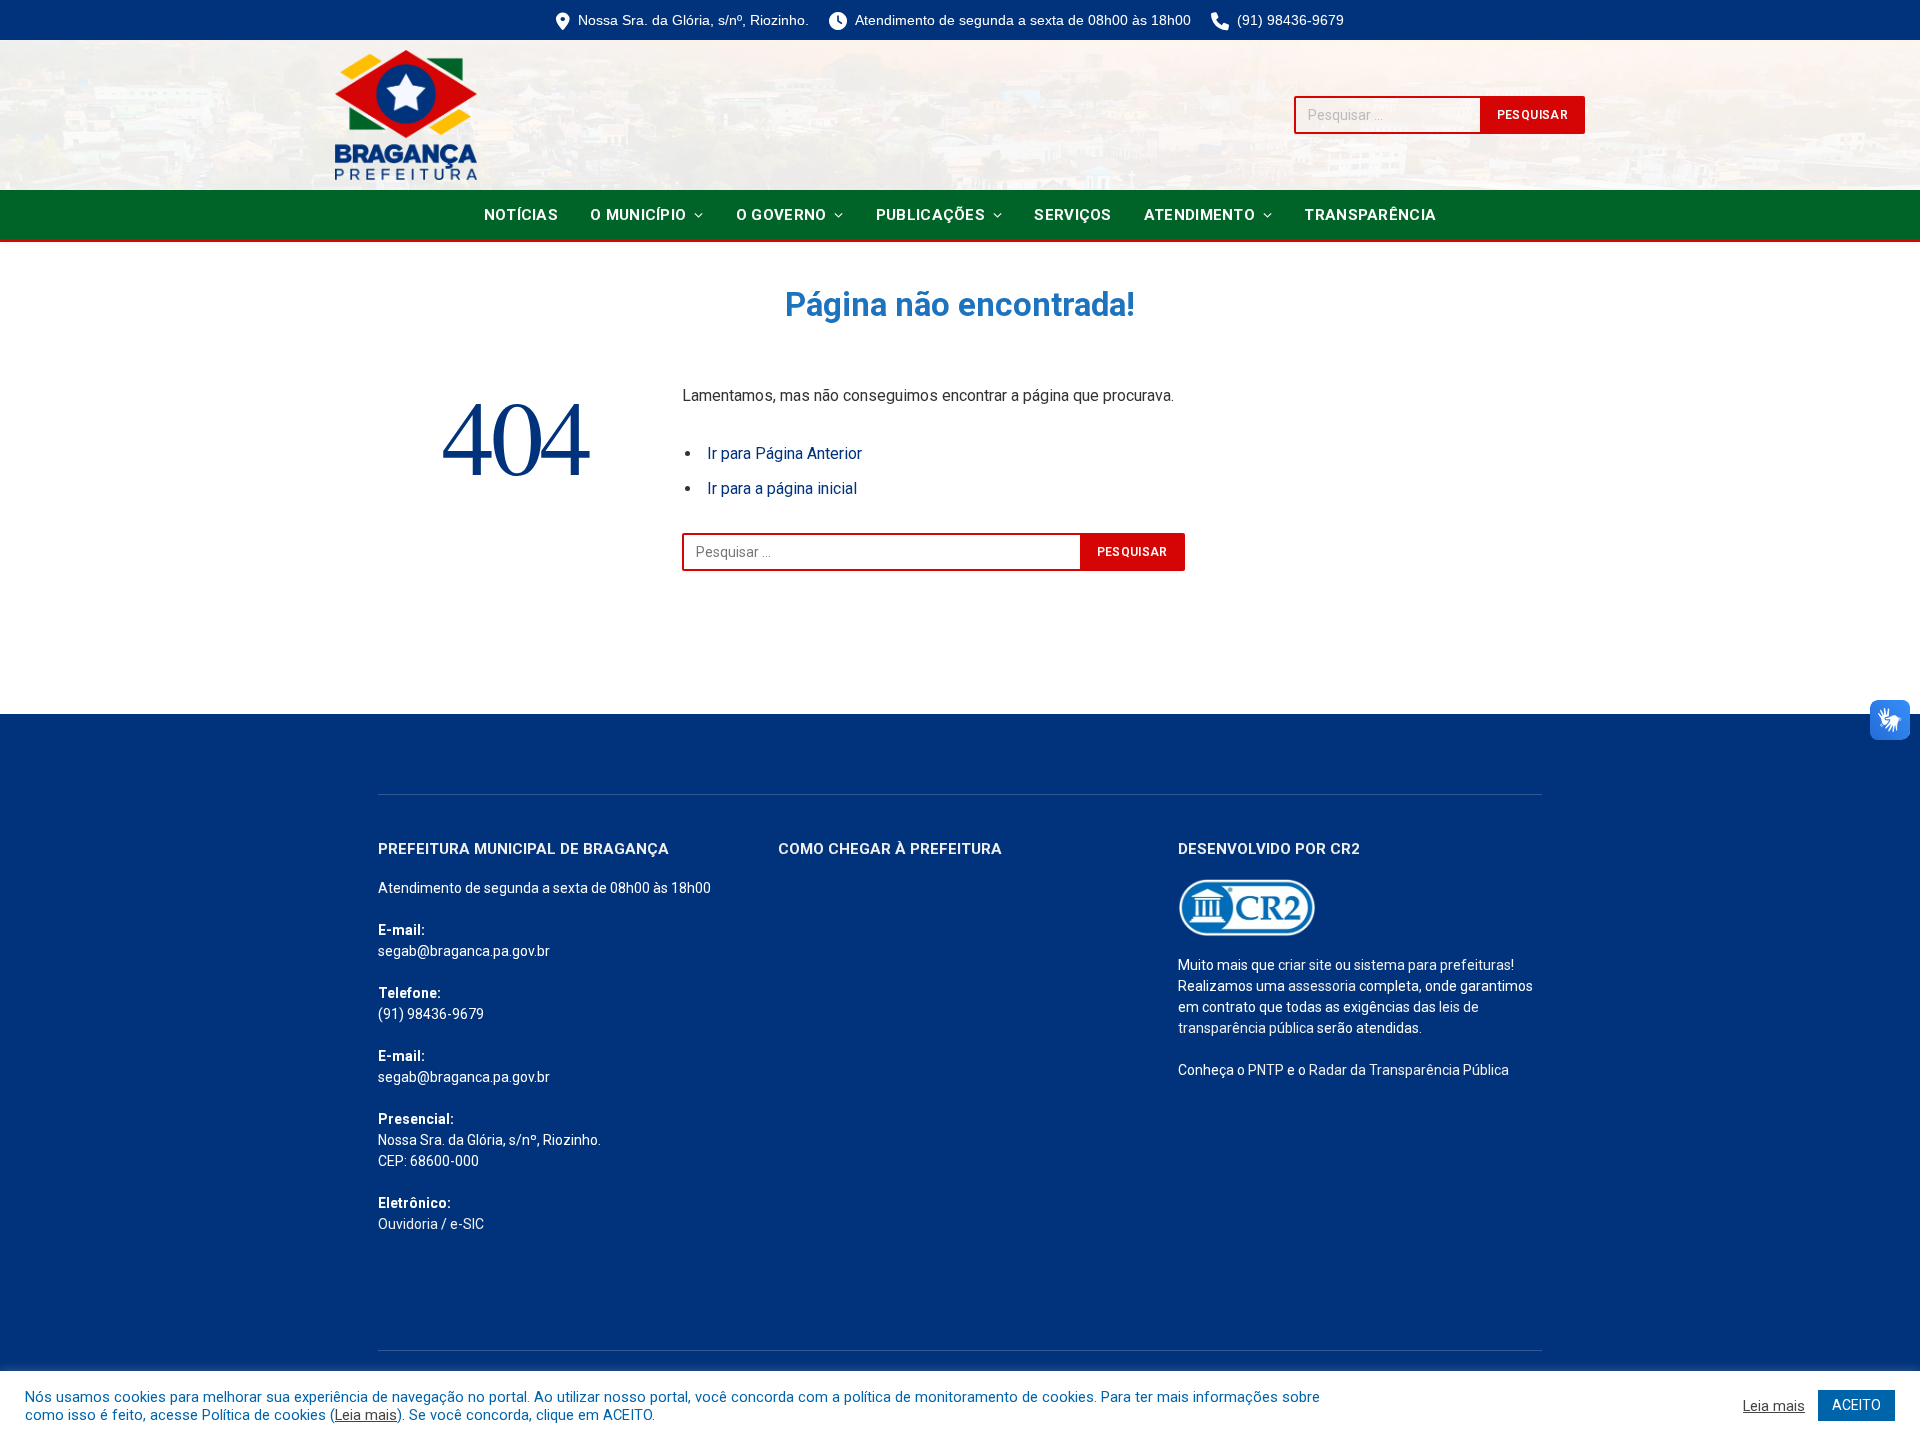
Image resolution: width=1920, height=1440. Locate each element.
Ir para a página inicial (782, 488)
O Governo (781, 215)
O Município (638, 215)
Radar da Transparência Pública (1409, 1070)
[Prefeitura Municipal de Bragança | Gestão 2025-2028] (406, 115)
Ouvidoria (408, 1224)
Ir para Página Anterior (784, 453)
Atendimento (1199, 215)
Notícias (521, 215)
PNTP (1266, 1070)
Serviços (1072, 215)
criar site (1305, 965)
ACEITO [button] (1856, 1405)
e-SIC (467, 1224)
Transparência (1370, 215)
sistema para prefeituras (1432, 965)
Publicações (930, 215)
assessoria (1322, 986)
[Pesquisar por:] (882, 552)
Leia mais (366, 1415)
